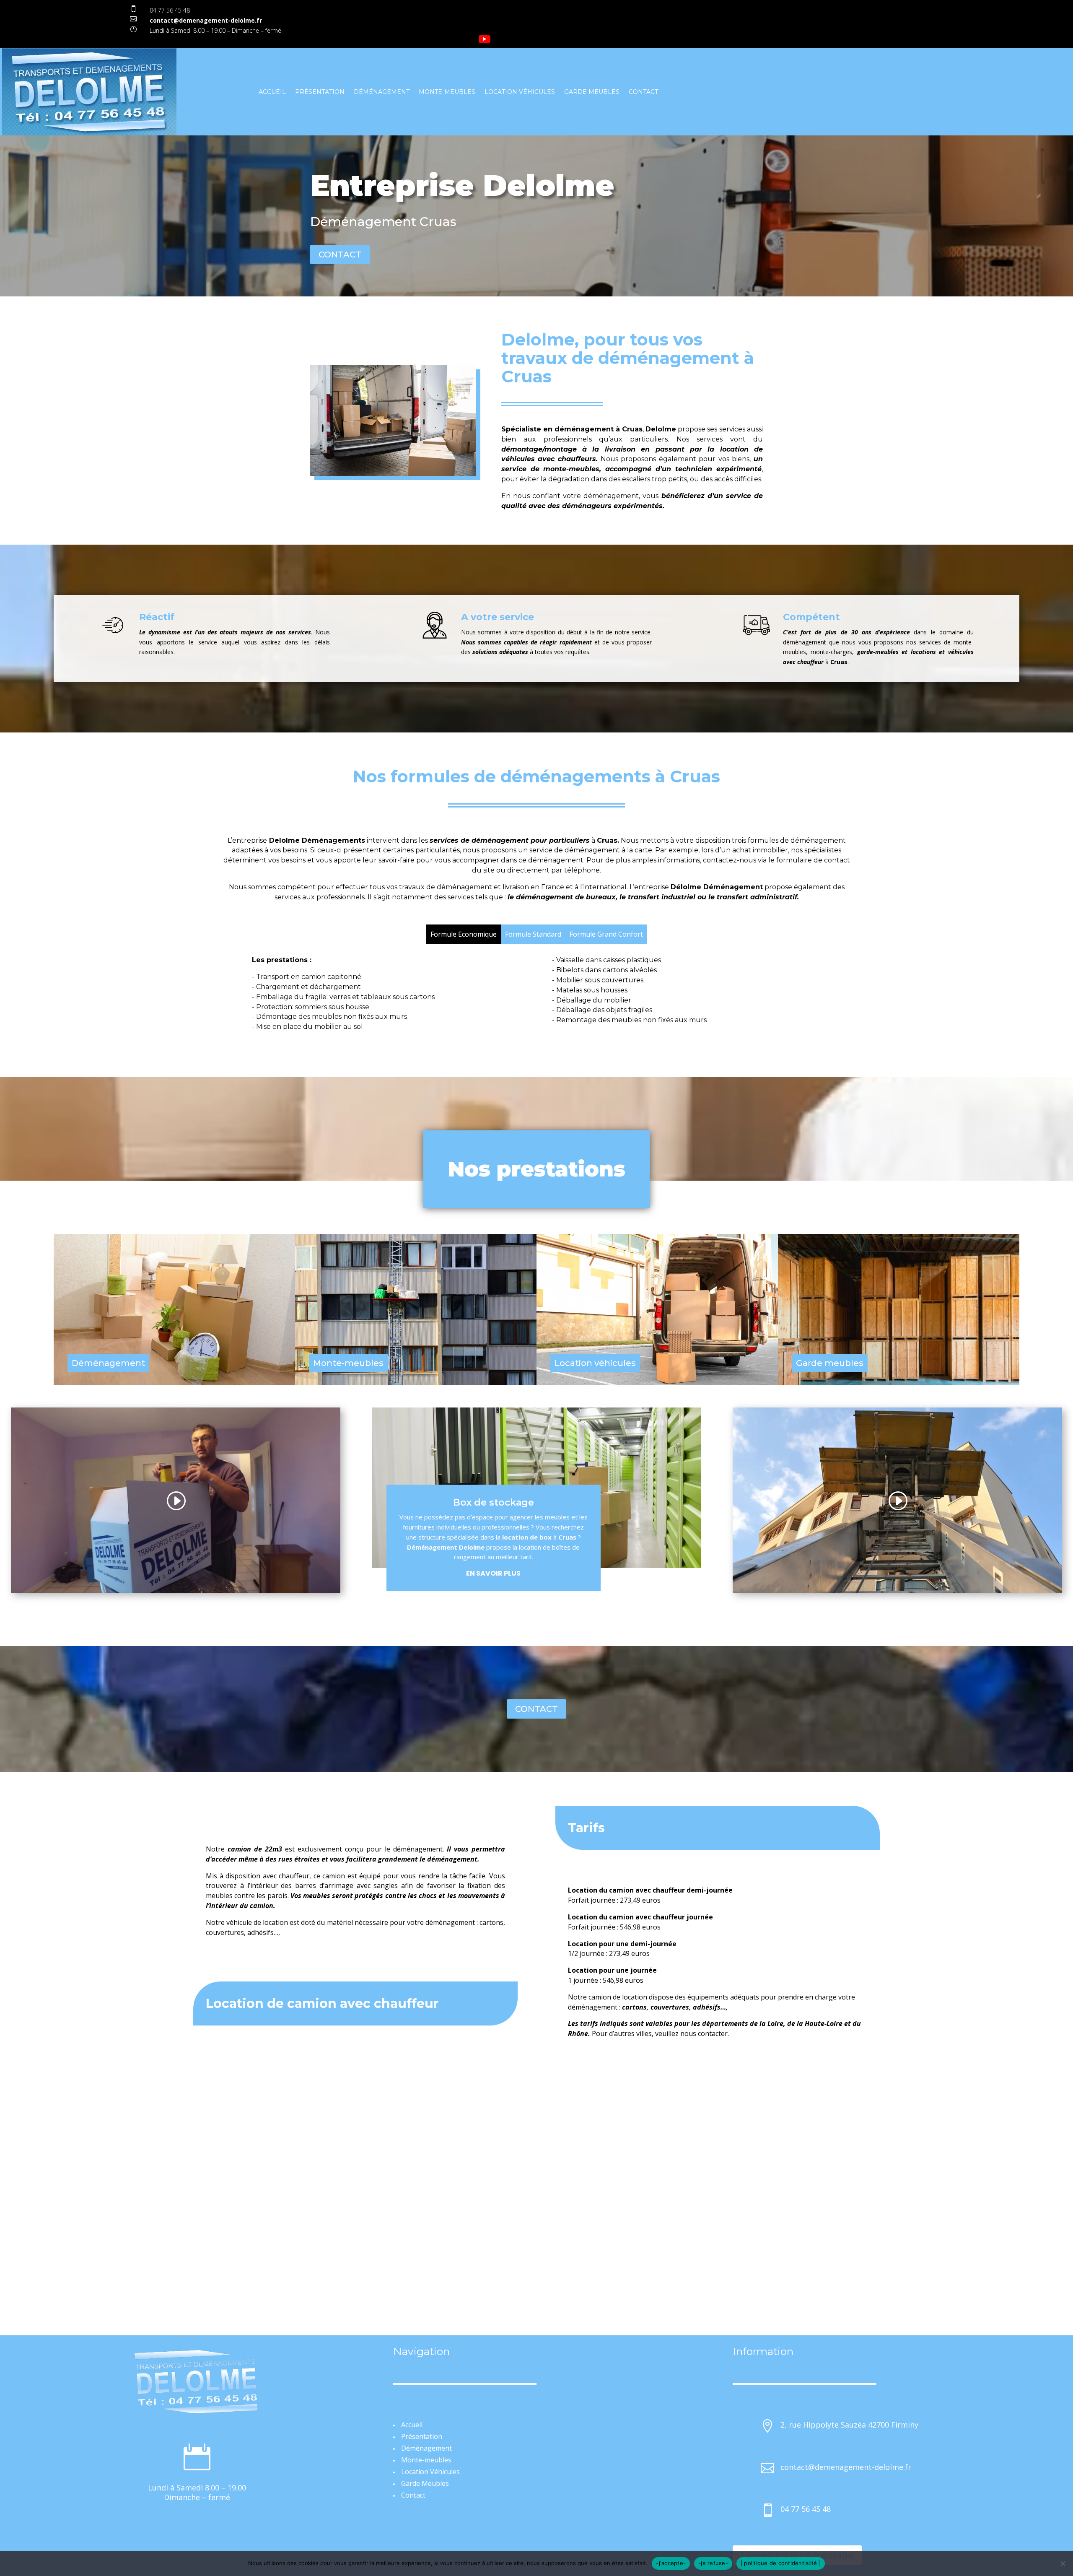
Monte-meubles (447, 92)
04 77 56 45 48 (170, 10)
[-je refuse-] (1063, 2563)
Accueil (272, 92)
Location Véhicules (520, 92)
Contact (643, 92)
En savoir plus (493, 1573)
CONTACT (340, 254)
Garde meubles (830, 1363)
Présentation (320, 92)
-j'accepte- (671, 2563)
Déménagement (382, 92)
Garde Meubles (592, 92)
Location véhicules (595, 1363)
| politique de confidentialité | (781, 2563)
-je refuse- (713, 2563)
